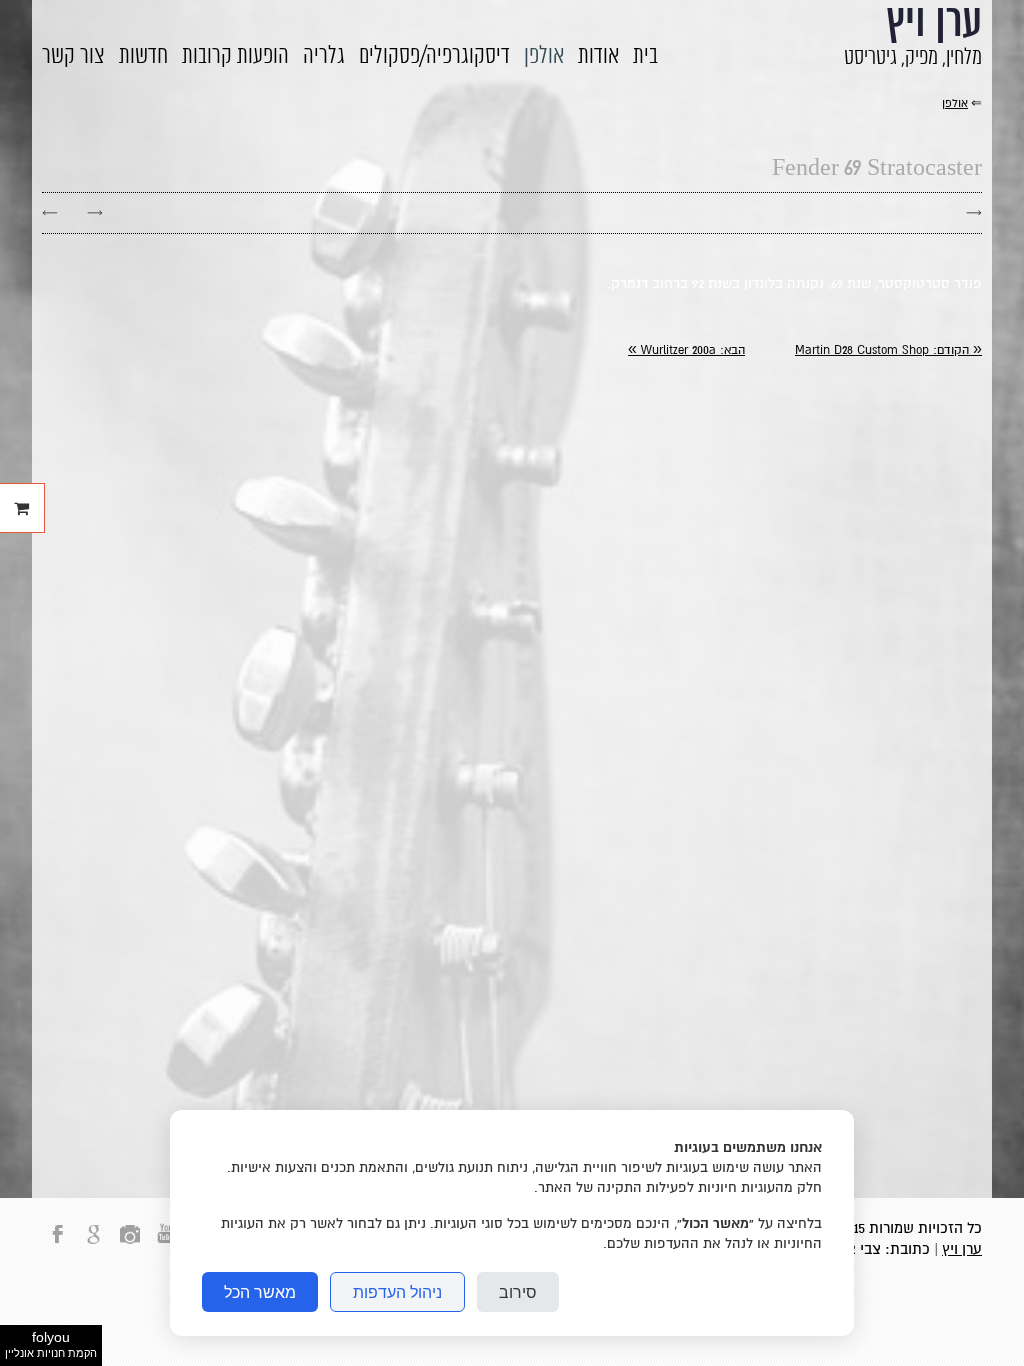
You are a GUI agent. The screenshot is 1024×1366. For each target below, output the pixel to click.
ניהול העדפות (397, 1292)
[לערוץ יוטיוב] (166, 1245)
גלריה (324, 57)
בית (645, 57)
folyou (51, 1344)
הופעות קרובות (235, 57)
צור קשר (73, 57)
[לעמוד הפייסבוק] (58, 1245)
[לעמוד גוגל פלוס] (94, 1245)
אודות (598, 57)
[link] (888, 350)
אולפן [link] (955, 103)
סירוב (518, 1292)
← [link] (50, 212)
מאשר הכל (260, 1292)
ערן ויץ (962, 1249)
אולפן (544, 57)
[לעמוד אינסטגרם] (130, 1245)
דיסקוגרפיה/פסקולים (434, 57)
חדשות (143, 57)
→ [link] (95, 212)
